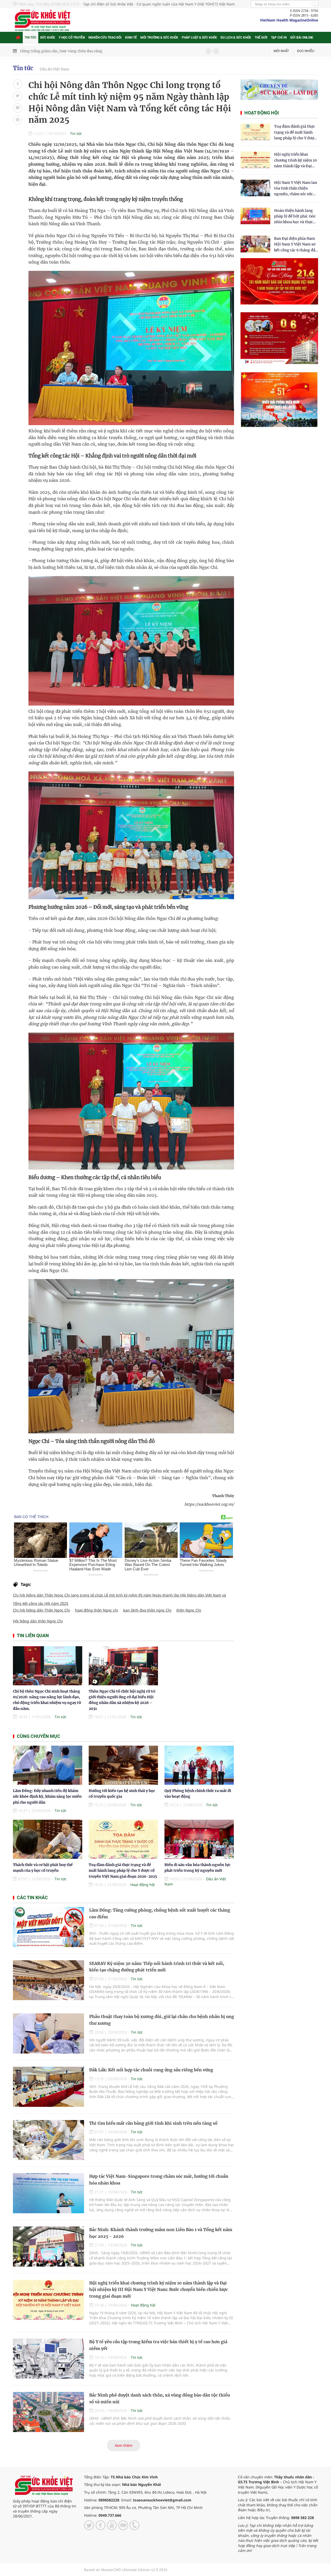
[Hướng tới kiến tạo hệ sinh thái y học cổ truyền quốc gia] (123, 1765)
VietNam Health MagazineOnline (289, 20)
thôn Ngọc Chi (189, 1610)
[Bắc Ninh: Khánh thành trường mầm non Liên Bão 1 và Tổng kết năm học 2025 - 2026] (48, 2247)
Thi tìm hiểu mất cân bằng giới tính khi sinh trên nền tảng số (153, 2123)
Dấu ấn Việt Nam (54, 69)
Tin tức (31, 38)
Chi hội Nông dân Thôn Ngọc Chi (42, 1610)
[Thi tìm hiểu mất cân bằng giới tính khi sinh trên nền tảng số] (48, 2140)
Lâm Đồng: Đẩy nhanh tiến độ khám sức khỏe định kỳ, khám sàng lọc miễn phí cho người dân (47, 1797)
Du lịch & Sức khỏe (236, 38)
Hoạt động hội (143, 1885)
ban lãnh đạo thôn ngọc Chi (147, 1610)
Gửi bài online (302, 38)
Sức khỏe (48, 38)
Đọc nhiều (306, 51)
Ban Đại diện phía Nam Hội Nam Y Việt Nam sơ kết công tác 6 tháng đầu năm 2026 (296, 245)
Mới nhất (281, 51)
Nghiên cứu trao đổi (105, 38)
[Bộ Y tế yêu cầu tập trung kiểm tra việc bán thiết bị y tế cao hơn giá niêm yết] (48, 2359)
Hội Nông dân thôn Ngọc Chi (38, 1621)
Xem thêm (124, 2445)
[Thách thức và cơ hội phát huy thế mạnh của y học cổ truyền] (48, 1839)
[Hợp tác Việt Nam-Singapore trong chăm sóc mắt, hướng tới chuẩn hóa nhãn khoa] (48, 2193)
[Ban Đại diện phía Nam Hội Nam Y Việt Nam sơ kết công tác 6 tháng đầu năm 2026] (255, 244)
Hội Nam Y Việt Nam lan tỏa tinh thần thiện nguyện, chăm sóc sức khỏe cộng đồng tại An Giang (296, 189)
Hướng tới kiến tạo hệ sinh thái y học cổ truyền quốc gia (69, 51)
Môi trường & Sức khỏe (159, 38)
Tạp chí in (279, 38)
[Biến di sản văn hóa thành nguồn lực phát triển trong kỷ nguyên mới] (199, 1839)
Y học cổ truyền (72, 38)
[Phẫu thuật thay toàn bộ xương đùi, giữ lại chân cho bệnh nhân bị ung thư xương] (48, 2033)
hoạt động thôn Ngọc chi (97, 1610)
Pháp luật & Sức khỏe (199, 38)
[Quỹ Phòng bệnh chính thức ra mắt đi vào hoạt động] (199, 1765)
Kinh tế (131, 38)
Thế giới (261, 38)
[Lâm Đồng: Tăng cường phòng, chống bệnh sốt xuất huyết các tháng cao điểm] (48, 1927)
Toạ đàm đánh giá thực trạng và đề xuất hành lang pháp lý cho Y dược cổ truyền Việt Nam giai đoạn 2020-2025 (123, 1871)
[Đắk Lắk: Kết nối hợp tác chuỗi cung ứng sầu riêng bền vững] (48, 2087)
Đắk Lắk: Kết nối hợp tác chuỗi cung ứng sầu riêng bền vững (151, 2070)
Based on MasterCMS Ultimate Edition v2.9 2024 (126, 2570)
